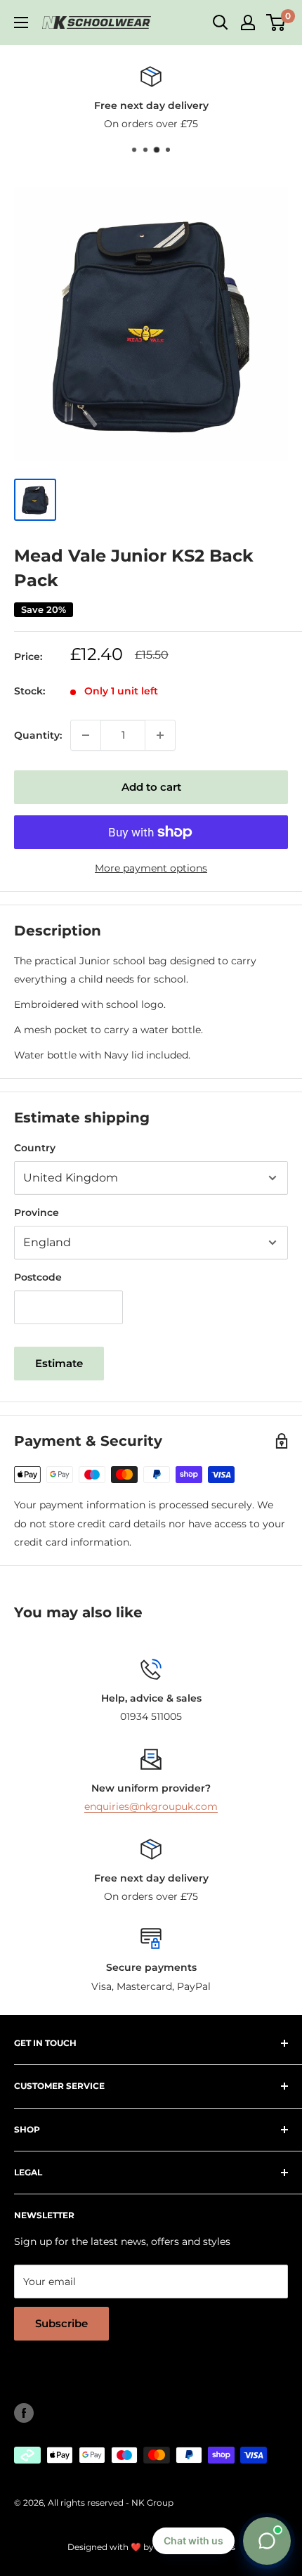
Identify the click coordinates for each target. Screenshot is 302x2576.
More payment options (151, 868)
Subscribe (61, 2323)
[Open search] (221, 22)
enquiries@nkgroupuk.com (151, 1806)
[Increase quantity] (160, 735)
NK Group (152, 2503)
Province (37, 1212)
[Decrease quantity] (86, 735)
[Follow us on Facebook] (24, 2413)
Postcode (38, 1277)
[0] (276, 22)
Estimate (59, 1363)
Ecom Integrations (196, 2547)
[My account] (248, 22)
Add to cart (151, 787)
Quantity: (38, 735)
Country (35, 1148)
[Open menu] (21, 22)
